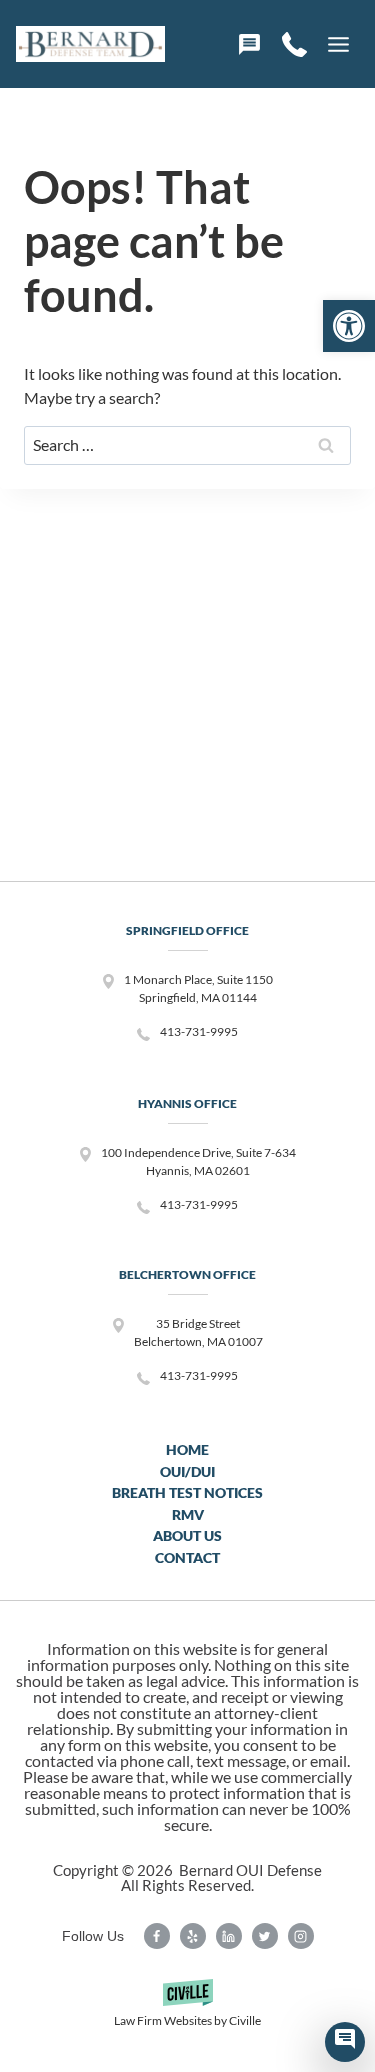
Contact (187, 1557)
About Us (187, 1535)
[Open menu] (338, 44)
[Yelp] (193, 1936)
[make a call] (294, 44)
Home (187, 1449)
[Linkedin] (229, 1936)
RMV (188, 1514)
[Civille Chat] (345, 2042)
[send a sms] (249, 44)
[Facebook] (157, 1936)
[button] (349, 326)
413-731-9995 (199, 1031)
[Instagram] (301, 1936)
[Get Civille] (187, 2010)
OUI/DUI (187, 1471)
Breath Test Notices (187, 1492)
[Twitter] (265, 1936)
